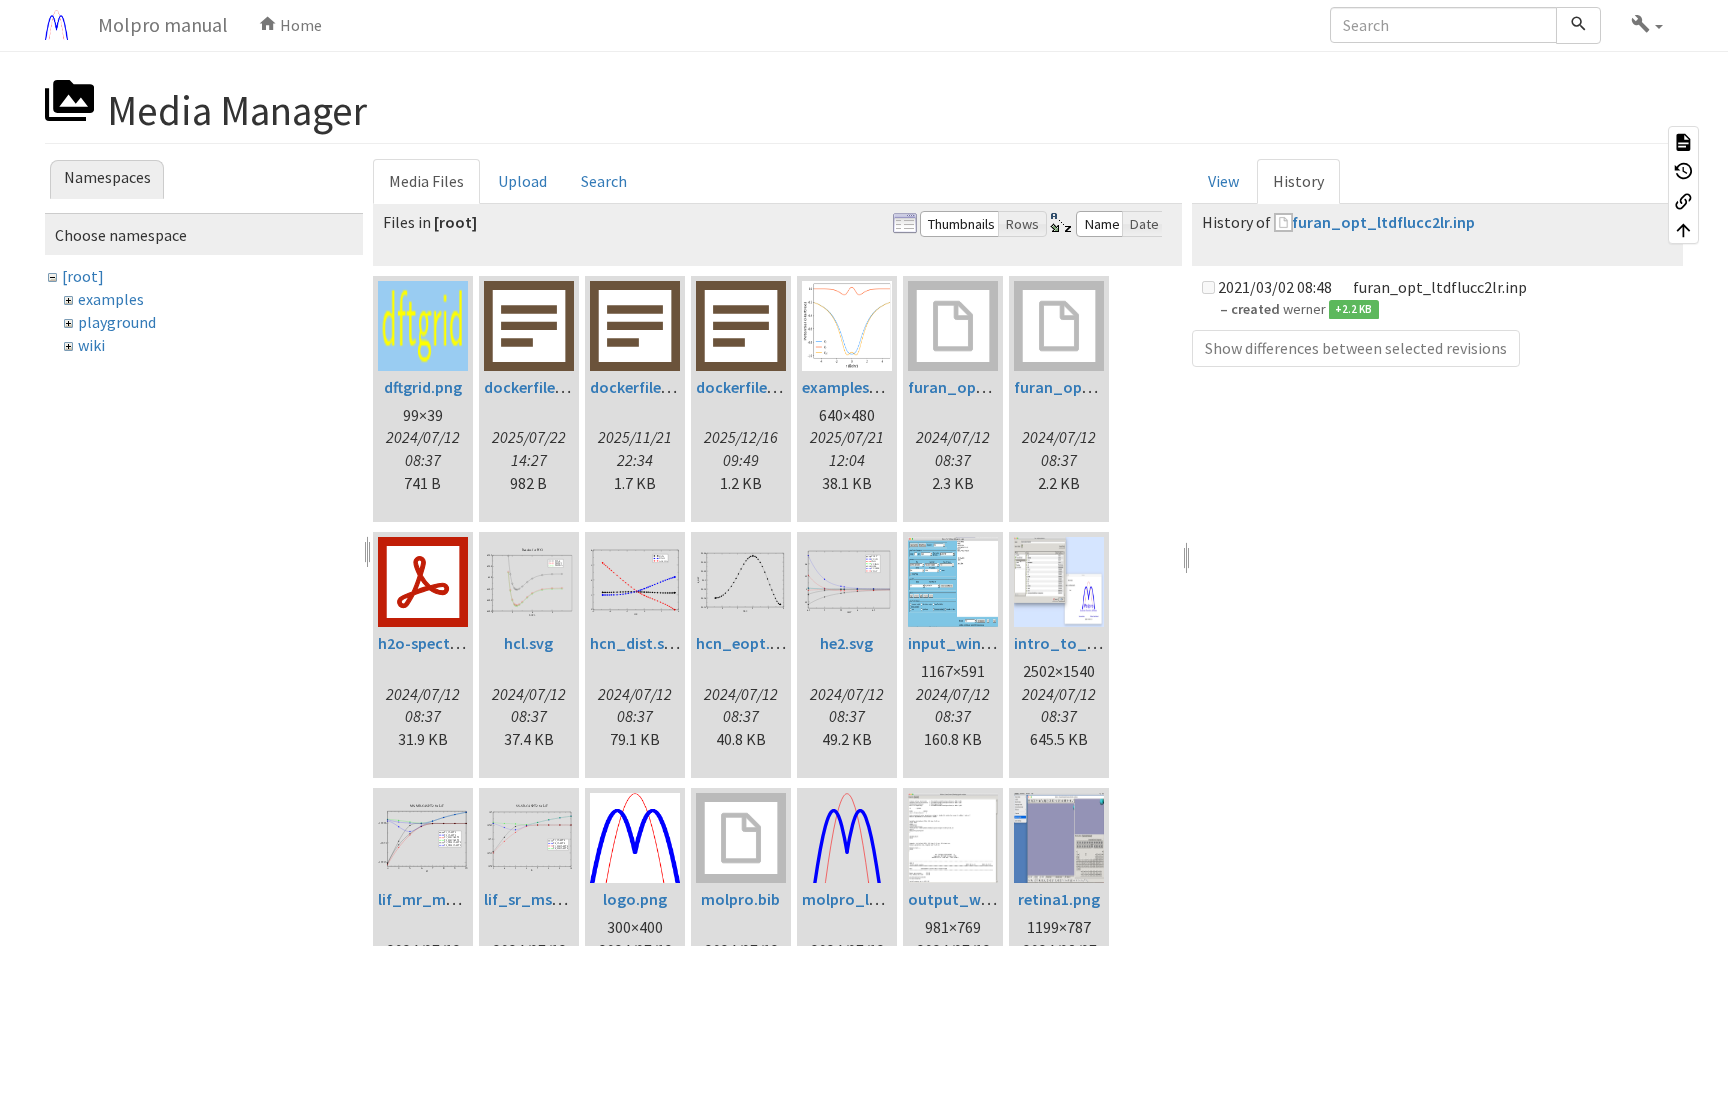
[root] (83, 276)
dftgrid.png (423, 387)
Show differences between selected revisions (1356, 348)
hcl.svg (528, 643)
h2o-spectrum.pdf (442, 643)
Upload (522, 181)
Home (299, 25)
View (1223, 181)
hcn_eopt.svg (745, 643)
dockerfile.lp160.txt (658, 387)
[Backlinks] (1683, 200)
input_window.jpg (972, 643)
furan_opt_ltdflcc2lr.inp (995, 387)
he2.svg (846, 643)
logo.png (635, 899)
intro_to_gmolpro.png (1097, 643)
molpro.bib (740, 899)
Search (604, 181)
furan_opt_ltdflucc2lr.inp (1383, 222)
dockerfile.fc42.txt (549, 387)
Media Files (426, 181)
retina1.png (1059, 899)
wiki (91, 345)
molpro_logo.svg (864, 899)
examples (111, 299)
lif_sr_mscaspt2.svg (556, 899)
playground (117, 322)
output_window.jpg (979, 899)
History (1298, 181)
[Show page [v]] (1683, 141)
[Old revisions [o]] (1683, 171)
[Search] (1578, 25)
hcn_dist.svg (635, 643)
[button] (1647, 25)
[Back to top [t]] (1683, 230)
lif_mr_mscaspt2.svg (453, 899)
